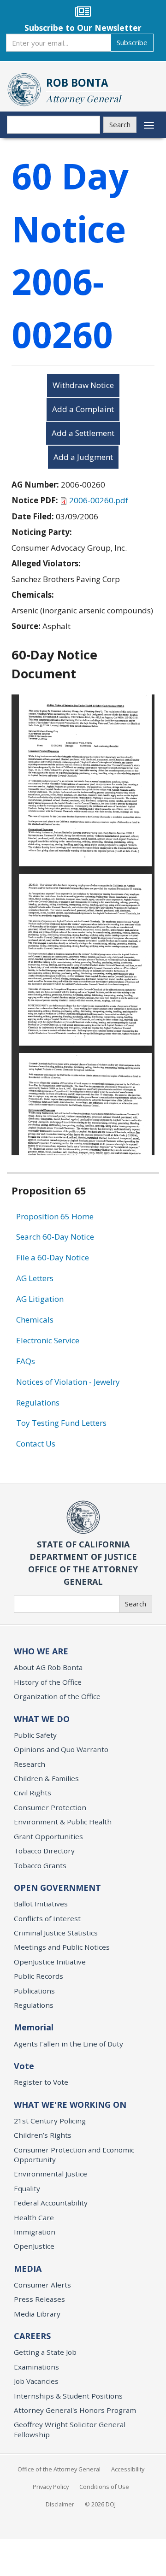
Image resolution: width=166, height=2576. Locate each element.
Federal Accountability (51, 2203)
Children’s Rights (43, 2135)
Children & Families (46, 1778)
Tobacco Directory (44, 1851)
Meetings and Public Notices (62, 1947)
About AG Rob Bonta (48, 1667)
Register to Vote (41, 2082)
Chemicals (35, 1320)
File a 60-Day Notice (53, 1257)
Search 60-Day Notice (55, 1237)
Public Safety (35, 1735)
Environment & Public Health (63, 1822)
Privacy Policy (51, 2487)
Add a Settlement (83, 433)
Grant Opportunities (48, 1836)
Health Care (34, 2217)
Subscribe (132, 42)
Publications (34, 1991)
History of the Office (48, 1682)
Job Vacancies (36, 2381)
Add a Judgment (83, 457)
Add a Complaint (83, 409)
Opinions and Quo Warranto (61, 1749)
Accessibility (128, 2469)
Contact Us (36, 1444)
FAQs (26, 1361)
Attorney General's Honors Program (75, 2410)
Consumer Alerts (42, 2285)
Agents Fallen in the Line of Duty (68, 2044)
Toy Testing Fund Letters (61, 1423)
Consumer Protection (50, 1807)
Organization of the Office (57, 1696)
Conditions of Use (104, 2487)
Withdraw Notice (83, 385)
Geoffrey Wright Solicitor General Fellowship (70, 2429)
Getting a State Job (45, 2352)
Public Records (39, 1976)
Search (120, 124)
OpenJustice (34, 2246)
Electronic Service (48, 1340)
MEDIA (28, 2269)
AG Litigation (40, 1299)
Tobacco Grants (40, 1865)
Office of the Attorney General (59, 2469)
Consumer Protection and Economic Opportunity (74, 2155)
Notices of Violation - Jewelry (68, 1382)
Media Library (37, 2314)
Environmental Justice (50, 2174)
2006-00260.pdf (99, 500)
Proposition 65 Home (55, 1216)
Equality (27, 2188)
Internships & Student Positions (68, 2396)
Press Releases (39, 2299)
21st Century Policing (50, 2121)
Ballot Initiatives (41, 1904)
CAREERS (32, 2336)
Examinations (36, 2367)
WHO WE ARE (41, 1651)
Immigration (35, 2232)
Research (30, 1764)
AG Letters (35, 1278)
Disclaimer (60, 2504)
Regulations (38, 1403)
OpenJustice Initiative (50, 1962)
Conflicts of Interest (47, 1918)
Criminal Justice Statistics (56, 1933)
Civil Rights (33, 1793)
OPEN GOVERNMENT (57, 1888)
